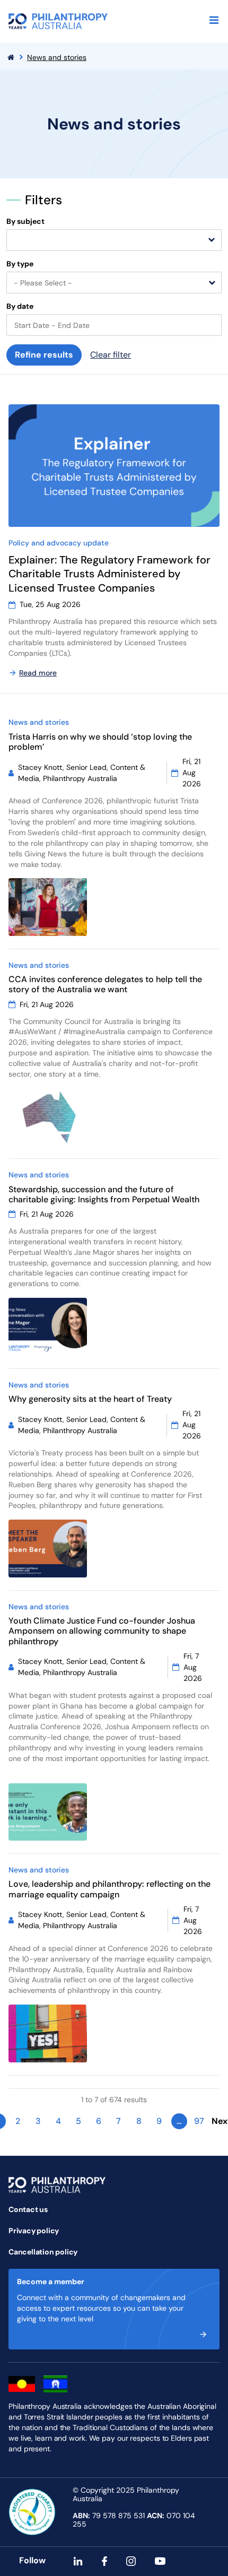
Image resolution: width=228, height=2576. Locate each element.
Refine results (44, 355)
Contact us (28, 2209)
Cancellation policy (43, 2252)
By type (20, 264)
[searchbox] (15, 241)
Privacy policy (34, 2231)
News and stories (57, 57)
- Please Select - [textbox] (43, 283)
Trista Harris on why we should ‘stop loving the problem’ (100, 742)
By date (20, 306)
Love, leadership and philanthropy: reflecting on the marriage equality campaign (109, 1889)
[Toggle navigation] (214, 20)
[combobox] (114, 240)
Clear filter (111, 355)
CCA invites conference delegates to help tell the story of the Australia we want (105, 984)
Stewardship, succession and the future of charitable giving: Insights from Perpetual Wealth (105, 1194)
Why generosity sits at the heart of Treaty (90, 1399)
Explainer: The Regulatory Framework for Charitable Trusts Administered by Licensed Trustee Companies (109, 574)
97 (199, 2121)
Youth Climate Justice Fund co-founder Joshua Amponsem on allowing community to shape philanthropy (102, 1631)
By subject (25, 222)
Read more (38, 673)
